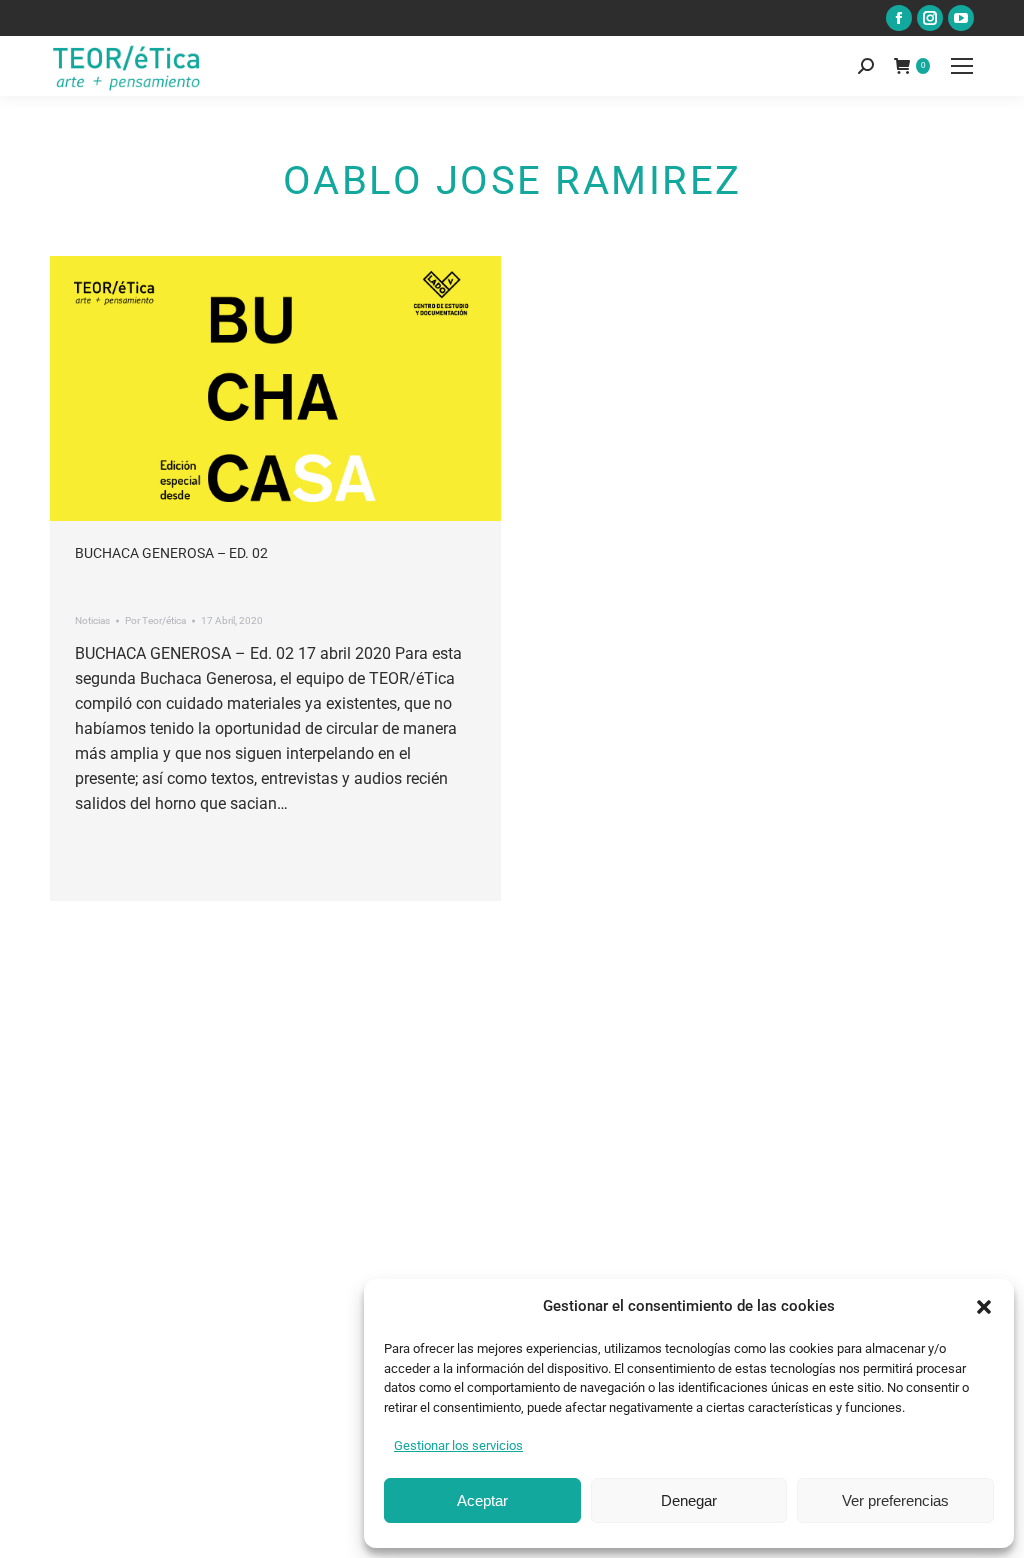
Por (155, 620)
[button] (984, 1307)
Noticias (92, 620)
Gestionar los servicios (458, 1445)
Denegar (689, 1500)
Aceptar (482, 1500)
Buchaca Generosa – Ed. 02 (171, 553)
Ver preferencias (895, 1500)
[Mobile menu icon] (962, 66)
